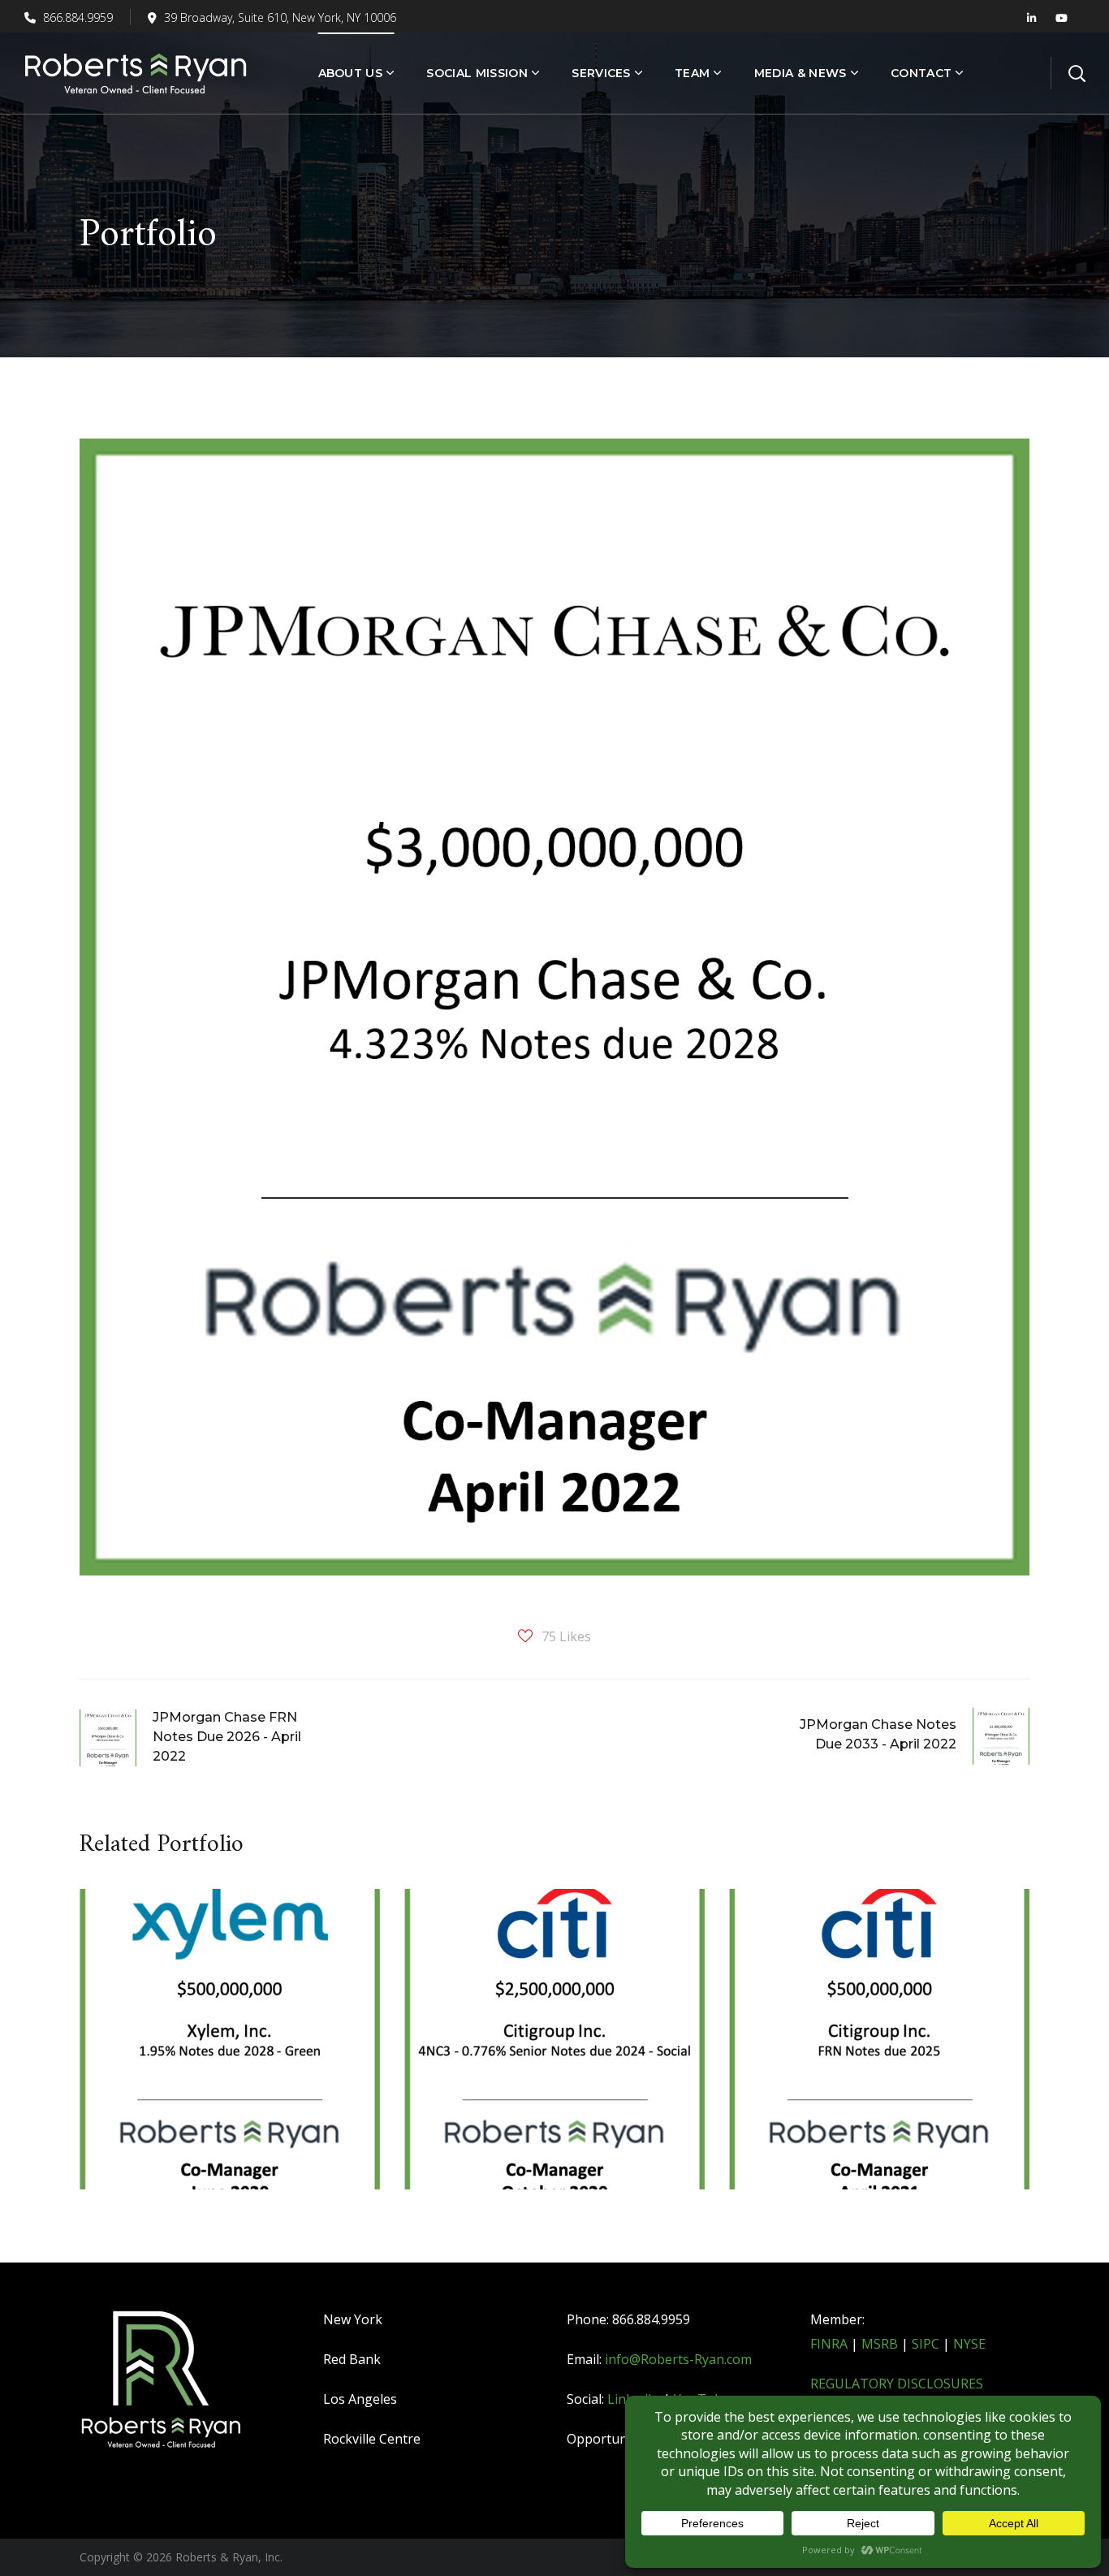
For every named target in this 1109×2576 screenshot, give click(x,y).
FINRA (829, 2344)
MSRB (880, 2344)
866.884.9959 (76, 17)
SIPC (926, 2344)
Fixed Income (157, 1982)
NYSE (969, 2344)
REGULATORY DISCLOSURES (897, 2384)
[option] (230, 2051)
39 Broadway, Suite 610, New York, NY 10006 (280, 17)
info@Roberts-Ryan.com (678, 2359)
